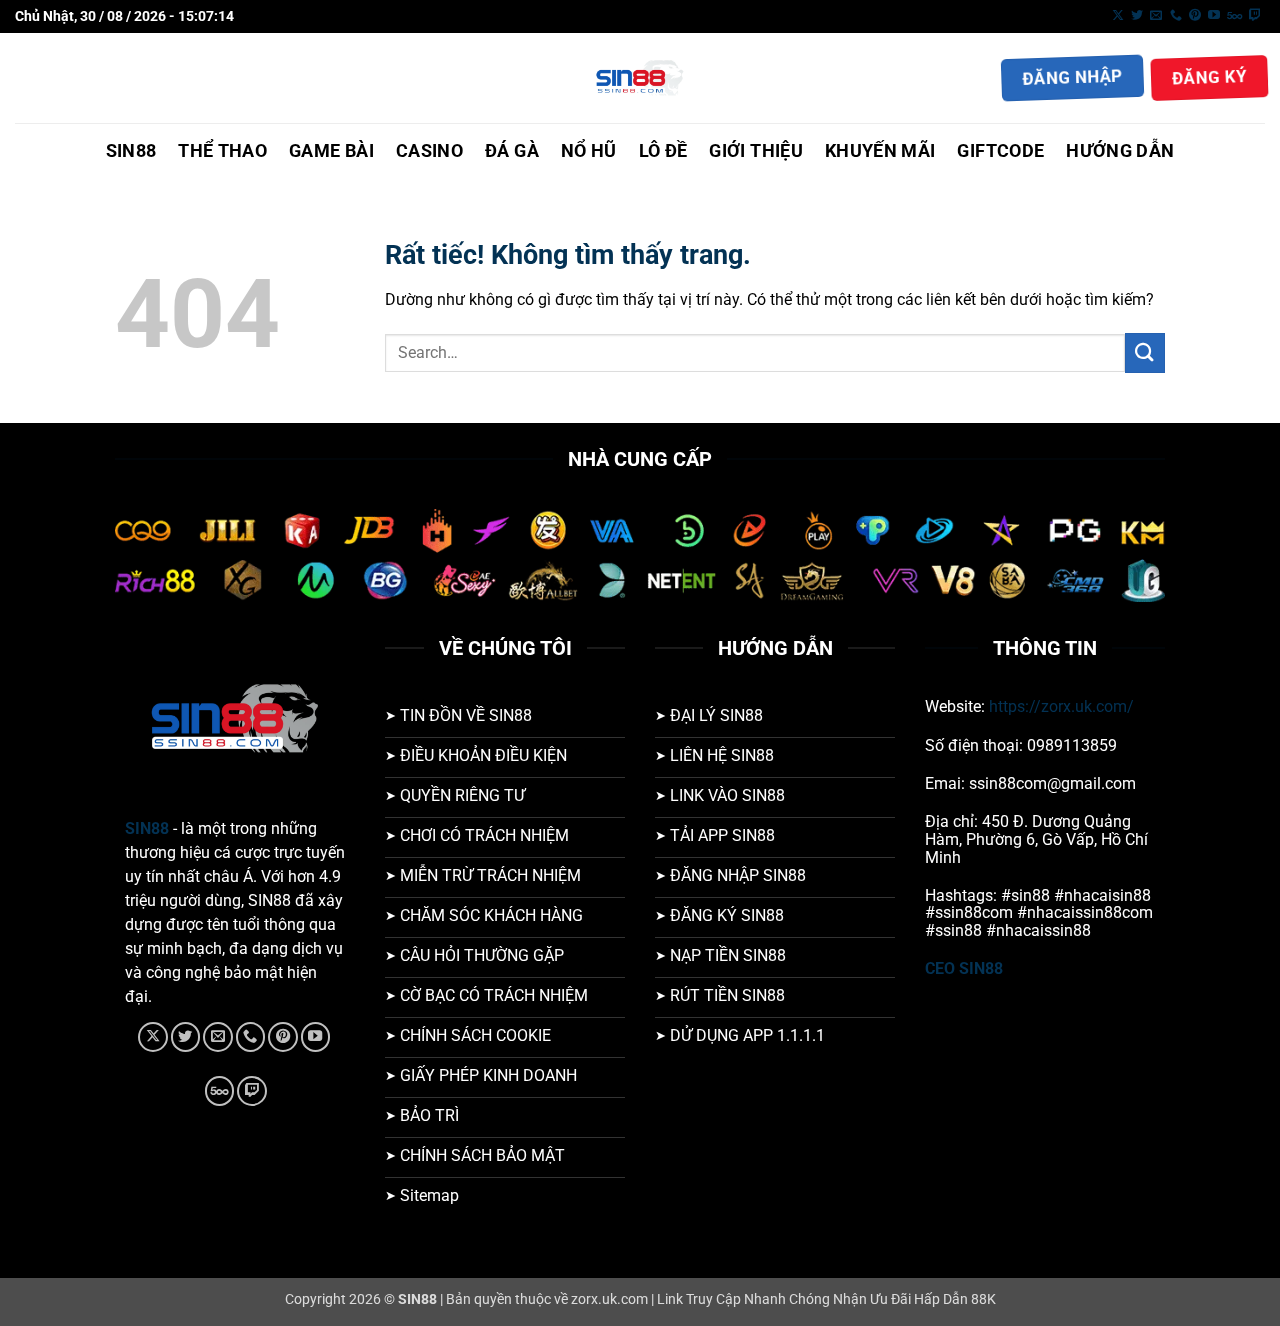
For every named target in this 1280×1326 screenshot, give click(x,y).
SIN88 (131, 151)
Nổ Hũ (589, 151)
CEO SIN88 (964, 968)
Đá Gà (512, 151)
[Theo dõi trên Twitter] (1137, 16)
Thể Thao (222, 151)
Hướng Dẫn (1120, 151)
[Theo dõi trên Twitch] (1255, 16)
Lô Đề (663, 151)
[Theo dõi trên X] (1118, 16)
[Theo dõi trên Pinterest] (1195, 16)
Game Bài (331, 151)
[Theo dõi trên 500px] (1234, 16)
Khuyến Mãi (880, 151)
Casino (429, 151)
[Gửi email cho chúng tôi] (1156, 16)
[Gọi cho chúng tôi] (1176, 16)
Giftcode (1000, 151)
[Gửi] (1145, 352)
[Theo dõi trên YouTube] (1214, 16)
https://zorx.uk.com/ (1061, 706)
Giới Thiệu (756, 151)
